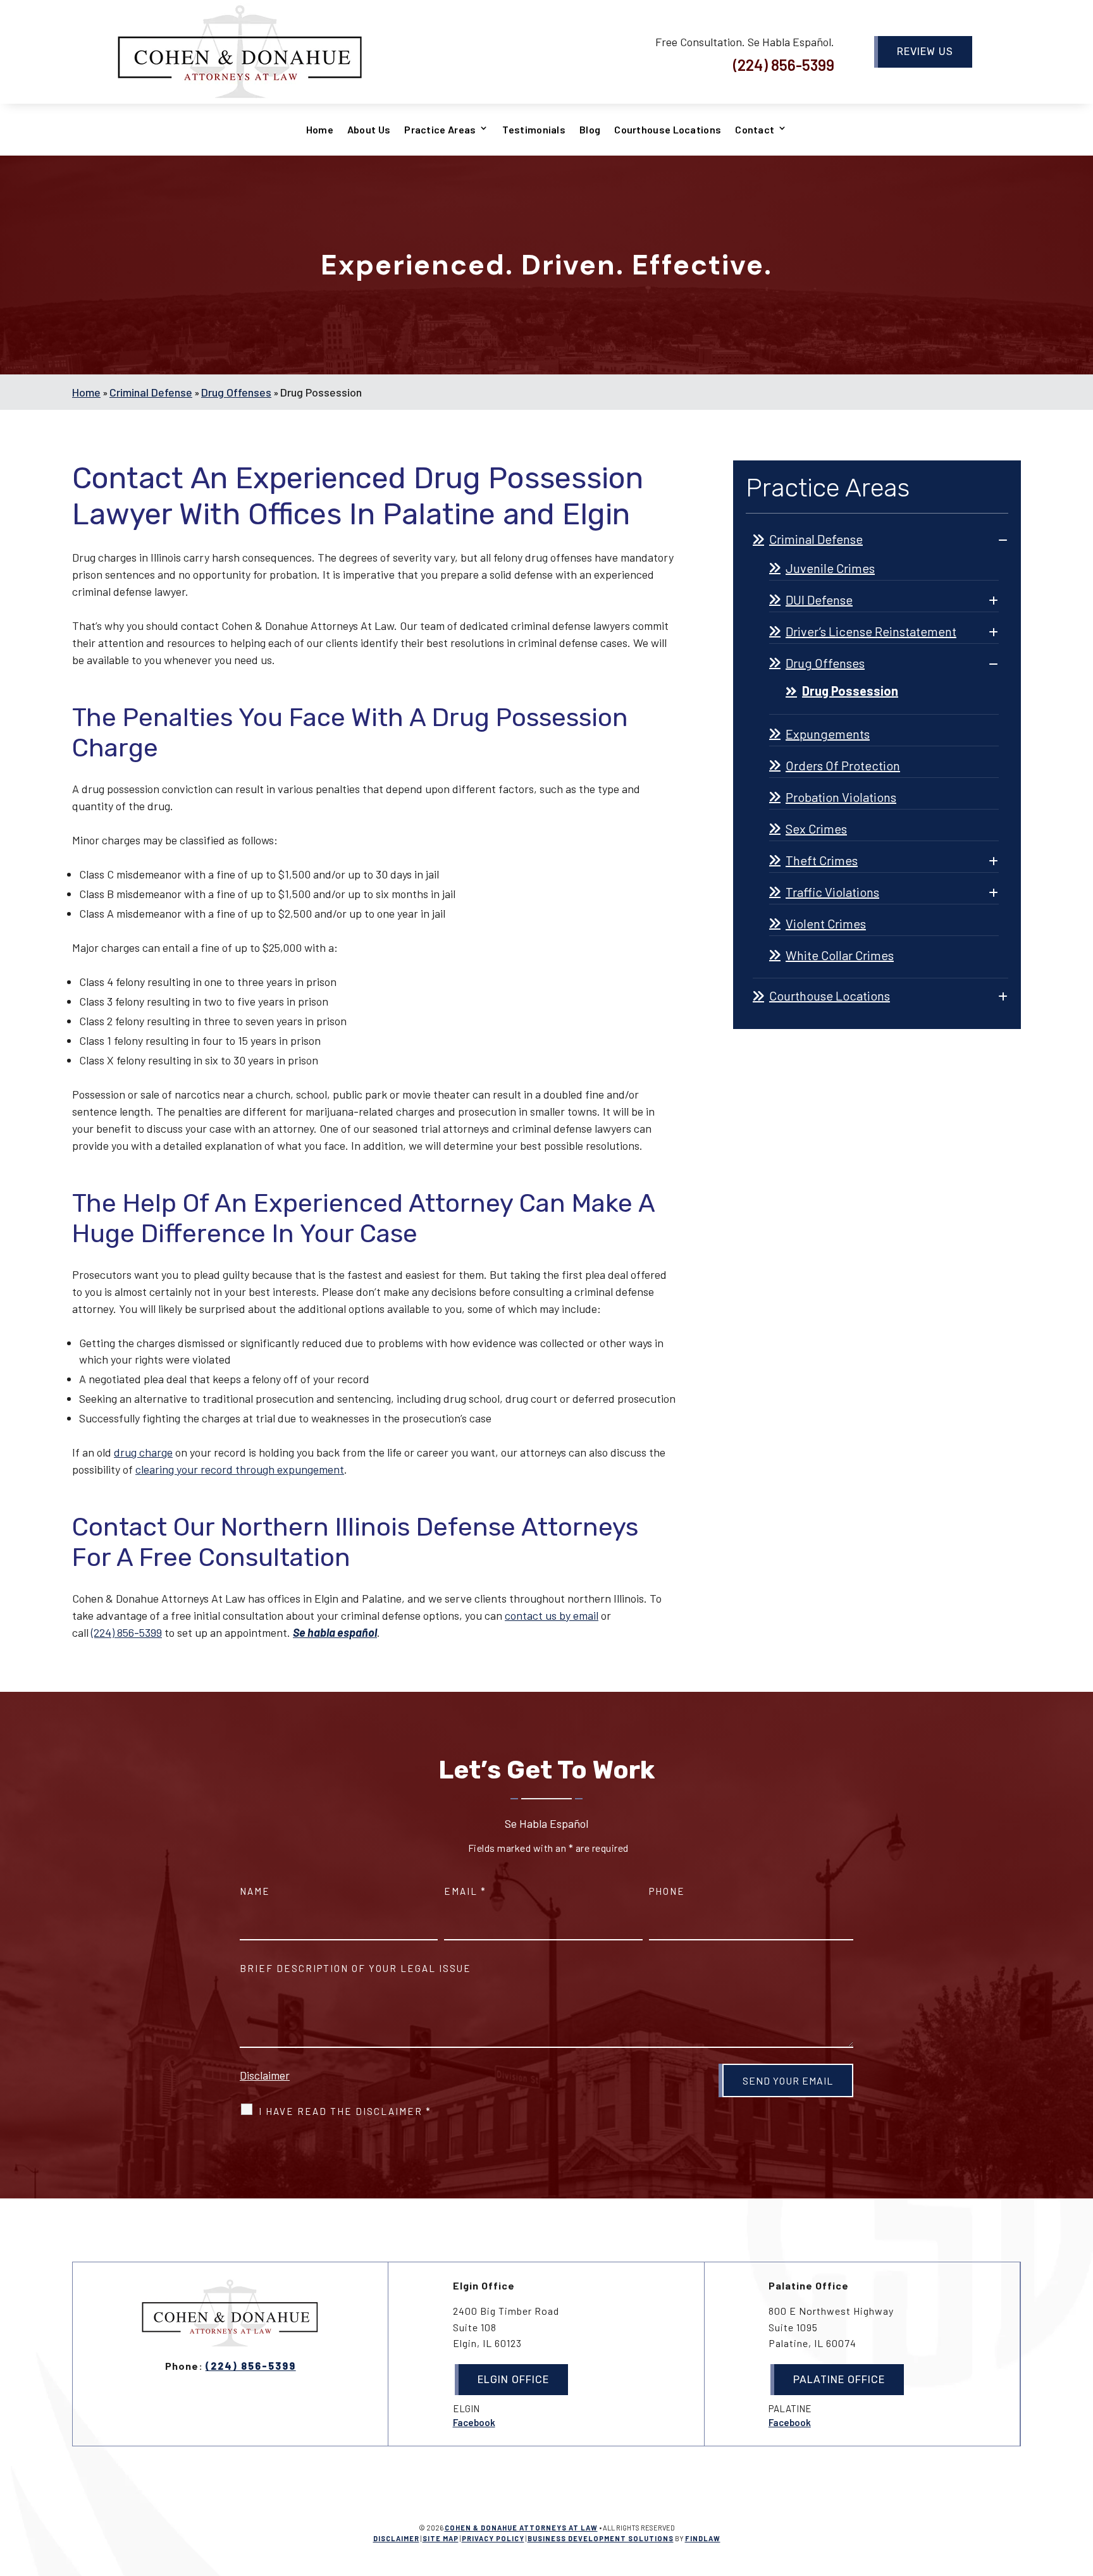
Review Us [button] (925, 52)
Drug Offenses (825, 663)
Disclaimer (265, 2075)
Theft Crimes (822, 860)
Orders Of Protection (843, 765)
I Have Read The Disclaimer (345, 2111)
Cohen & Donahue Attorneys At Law (521, 2528)
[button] (1080, 2484)
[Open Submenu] (1003, 539)
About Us (369, 130)
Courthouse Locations (668, 130)
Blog (590, 130)
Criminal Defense (816, 539)
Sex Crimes (816, 829)
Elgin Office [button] (513, 2380)
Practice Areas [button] (440, 130)
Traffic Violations (832, 892)
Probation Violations (841, 797)
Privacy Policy (493, 2538)
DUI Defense (819, 600)
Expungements (828, 734)
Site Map (441, 2538)
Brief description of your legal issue (355, 1968)
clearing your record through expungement (240, 1469)
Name (255, 1891)
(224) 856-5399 (784, 65)
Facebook (474, 2422)
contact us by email (552, 1615)
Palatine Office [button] (839, 2380)
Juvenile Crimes (830, 568)
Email (465, 1891)
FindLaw (703, 2538)
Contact (755, 130)
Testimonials (534, 130)
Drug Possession (850, 691)
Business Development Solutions (601, 2538)
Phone (667, 1891)
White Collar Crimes (840, 955)
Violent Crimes (826, 923)
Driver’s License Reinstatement (871, 631)
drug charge (143, 1452)
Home (320, 130)
